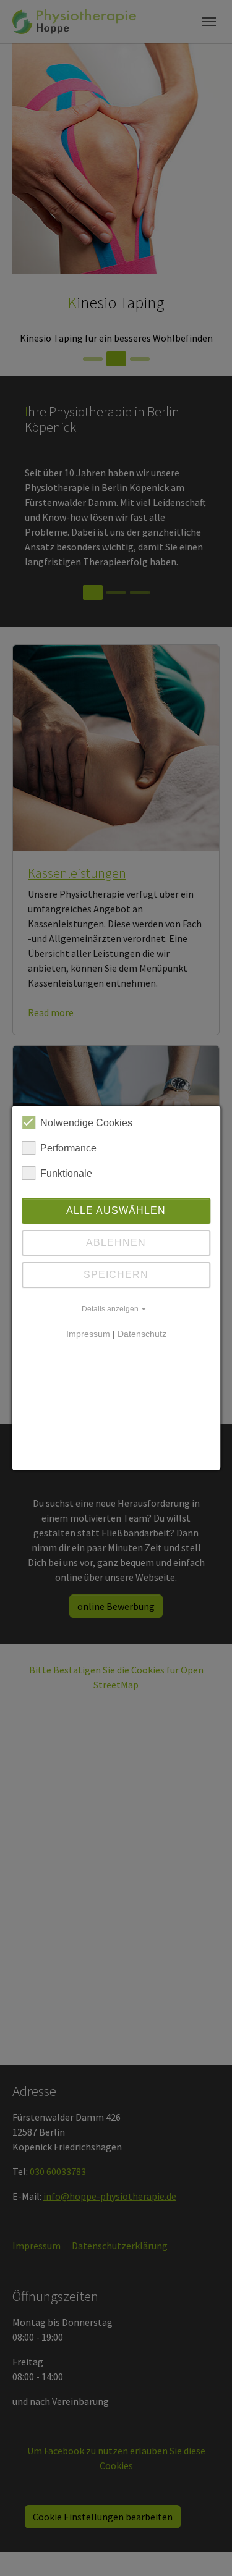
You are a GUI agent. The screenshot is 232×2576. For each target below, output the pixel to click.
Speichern (116, 1275)
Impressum (88, 1334)
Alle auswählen (116, 1210)
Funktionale (66, 1173)
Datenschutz (142, 1334)
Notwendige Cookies (86, 1123)
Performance (68, 1148)
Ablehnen (116, 1243)
